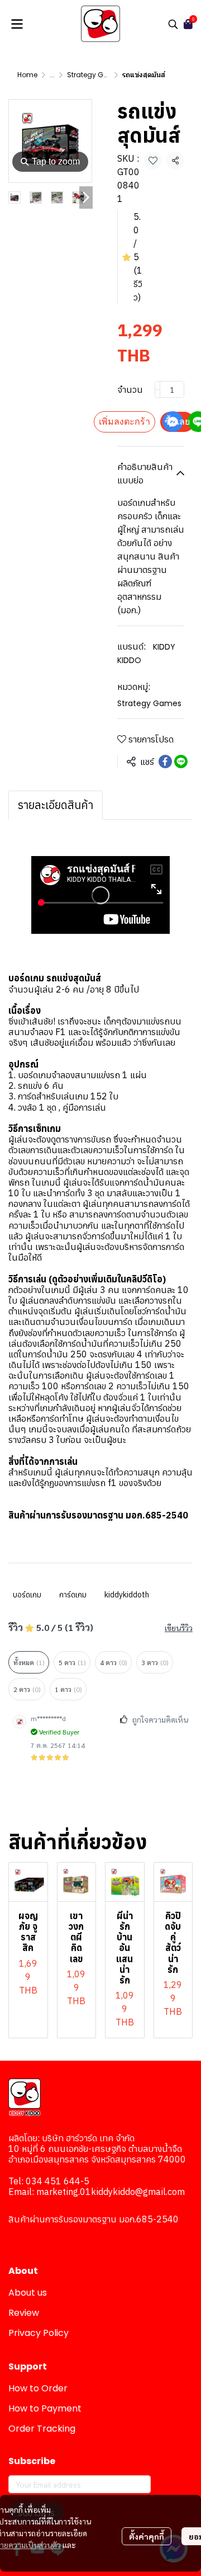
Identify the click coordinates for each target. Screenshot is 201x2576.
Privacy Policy (39, 2333)
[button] (173, 24)
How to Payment (45, 2408)
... (52, 75)
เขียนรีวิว (179, 1628)
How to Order (38, 2388)
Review (24, 2313)
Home (27, 75)
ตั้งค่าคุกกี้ (147, 2536)
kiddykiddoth (127, 1595)
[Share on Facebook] (165, 761)
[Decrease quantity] (157, 389)
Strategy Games (95, 75)
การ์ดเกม (73, 1595)
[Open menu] (17, 24)
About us (28, 2293)
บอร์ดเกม (27, 1595)
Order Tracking (42, 2429)
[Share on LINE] (181, 761)
